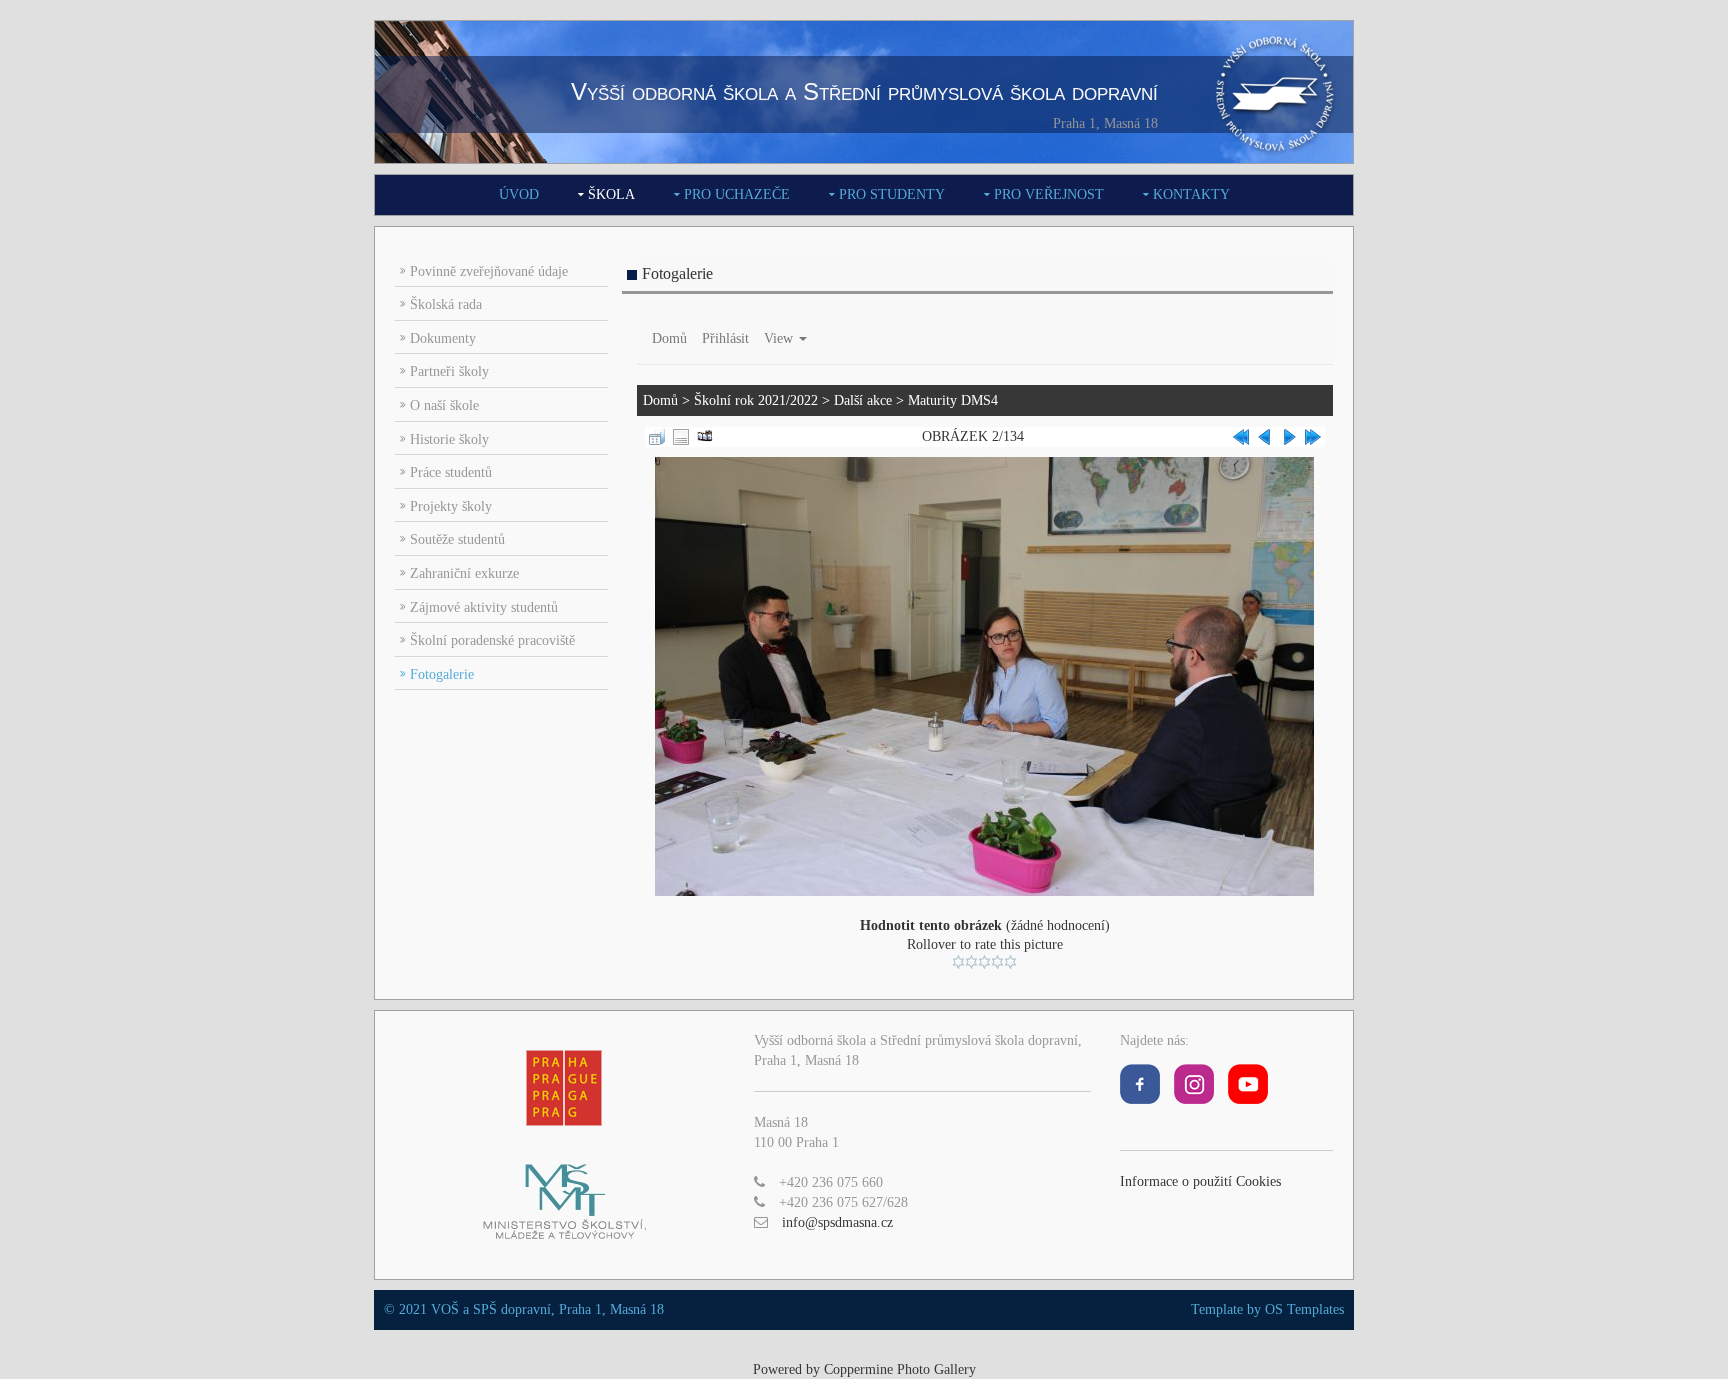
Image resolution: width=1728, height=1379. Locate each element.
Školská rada (446, 304)
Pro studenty (892, 194)
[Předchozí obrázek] (1265, 435)
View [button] (780, 338)
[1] (958, 962)
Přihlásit (725, 338)
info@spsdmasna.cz (837, 1222)
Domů (669, 338)
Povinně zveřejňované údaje (489, 271)
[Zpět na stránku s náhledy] (657, 435)
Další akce (863, 400)
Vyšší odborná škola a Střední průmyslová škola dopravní (864, 91)
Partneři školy (449, 371)
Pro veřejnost (1049, 194)
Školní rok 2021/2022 (756, 400)
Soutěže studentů (457, 539)
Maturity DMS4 (953, 400)
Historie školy (449, 439)
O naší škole (444, 405)
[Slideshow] (705, 435)
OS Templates (1304, 1309)
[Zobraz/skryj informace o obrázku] (681, 435)
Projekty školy (451, 506)
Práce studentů (451, 472)
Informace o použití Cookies (1200, 1181)
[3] (984, 962)
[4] (997, 962)
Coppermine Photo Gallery (900, 1369)
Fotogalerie (442, 674)
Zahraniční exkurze (464, 573)
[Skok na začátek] (1241, 435)
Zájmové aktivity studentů (484, 607)
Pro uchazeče (737, 194)
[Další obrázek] (1289, 435)
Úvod (519, 194)
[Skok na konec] (1313, 435)
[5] (1010, 962)
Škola (611, 194)
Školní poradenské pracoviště (492, 640)
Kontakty (1191, 194)
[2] (971, 962)
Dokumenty (443, 338)
